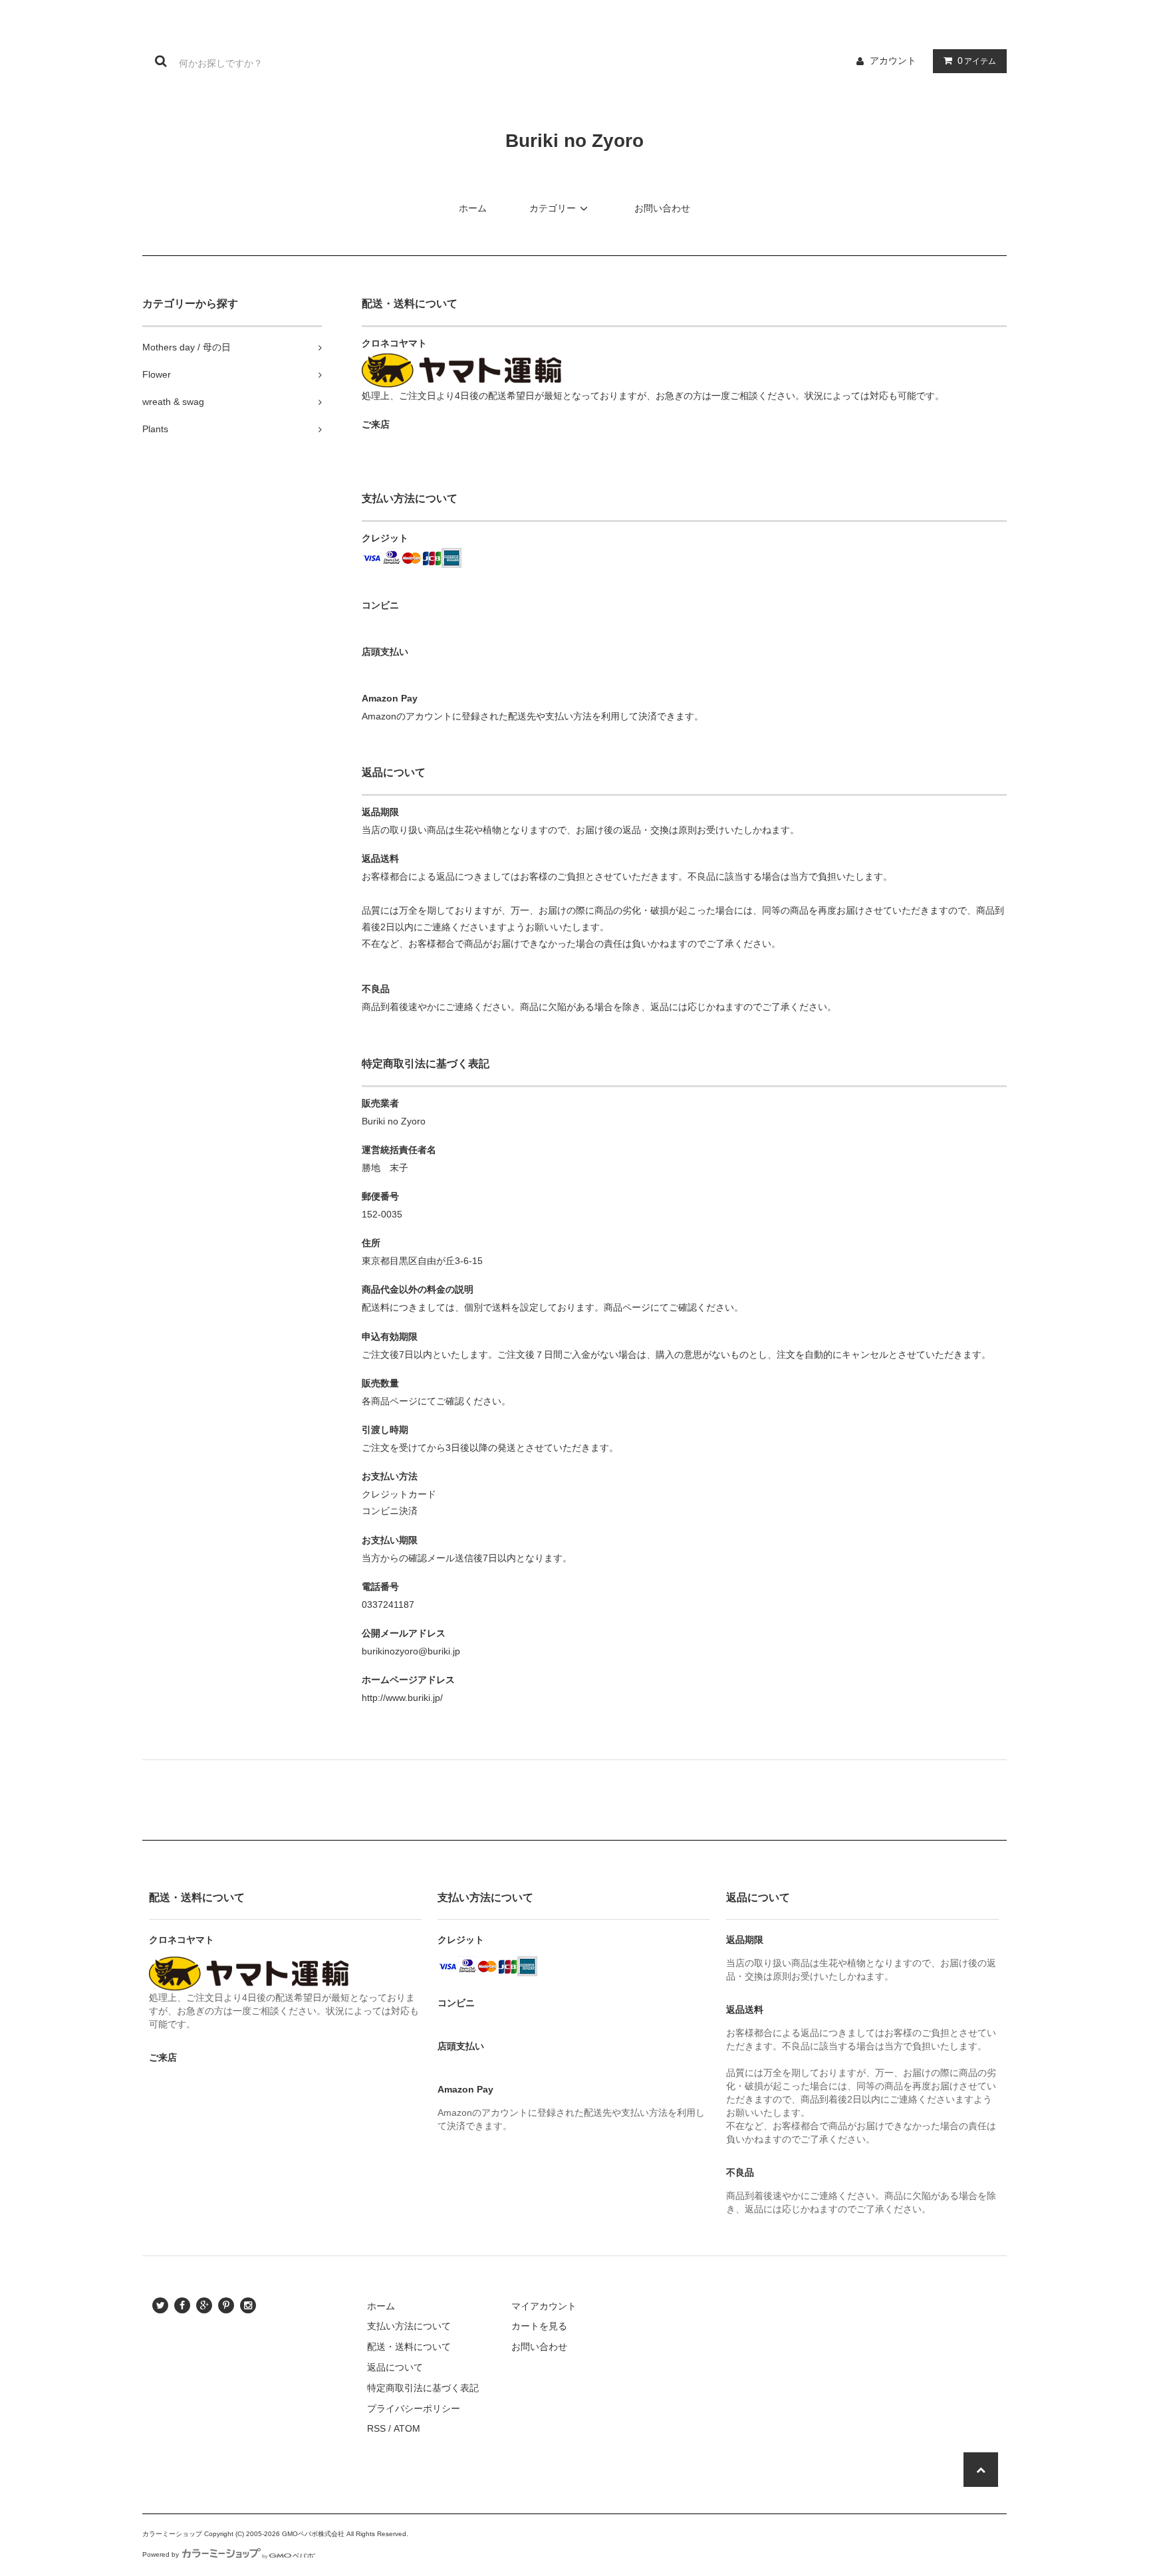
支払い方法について (409, 2326)
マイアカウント (544, 2306)
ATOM (407, 2428)
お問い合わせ (662, 208)
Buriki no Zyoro (574, 141)
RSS (376, 2428)
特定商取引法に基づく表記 (423, 2388)
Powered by (161, 2554)
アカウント (893, 61)
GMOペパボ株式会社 (313, 2534)
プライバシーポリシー (414, 2408)
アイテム (977, 61)
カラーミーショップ (172, 2534)
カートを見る (539, 2326)
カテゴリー (553, 208)
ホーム (473, 208)
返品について (395, 2367)
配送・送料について (409, 2347)
